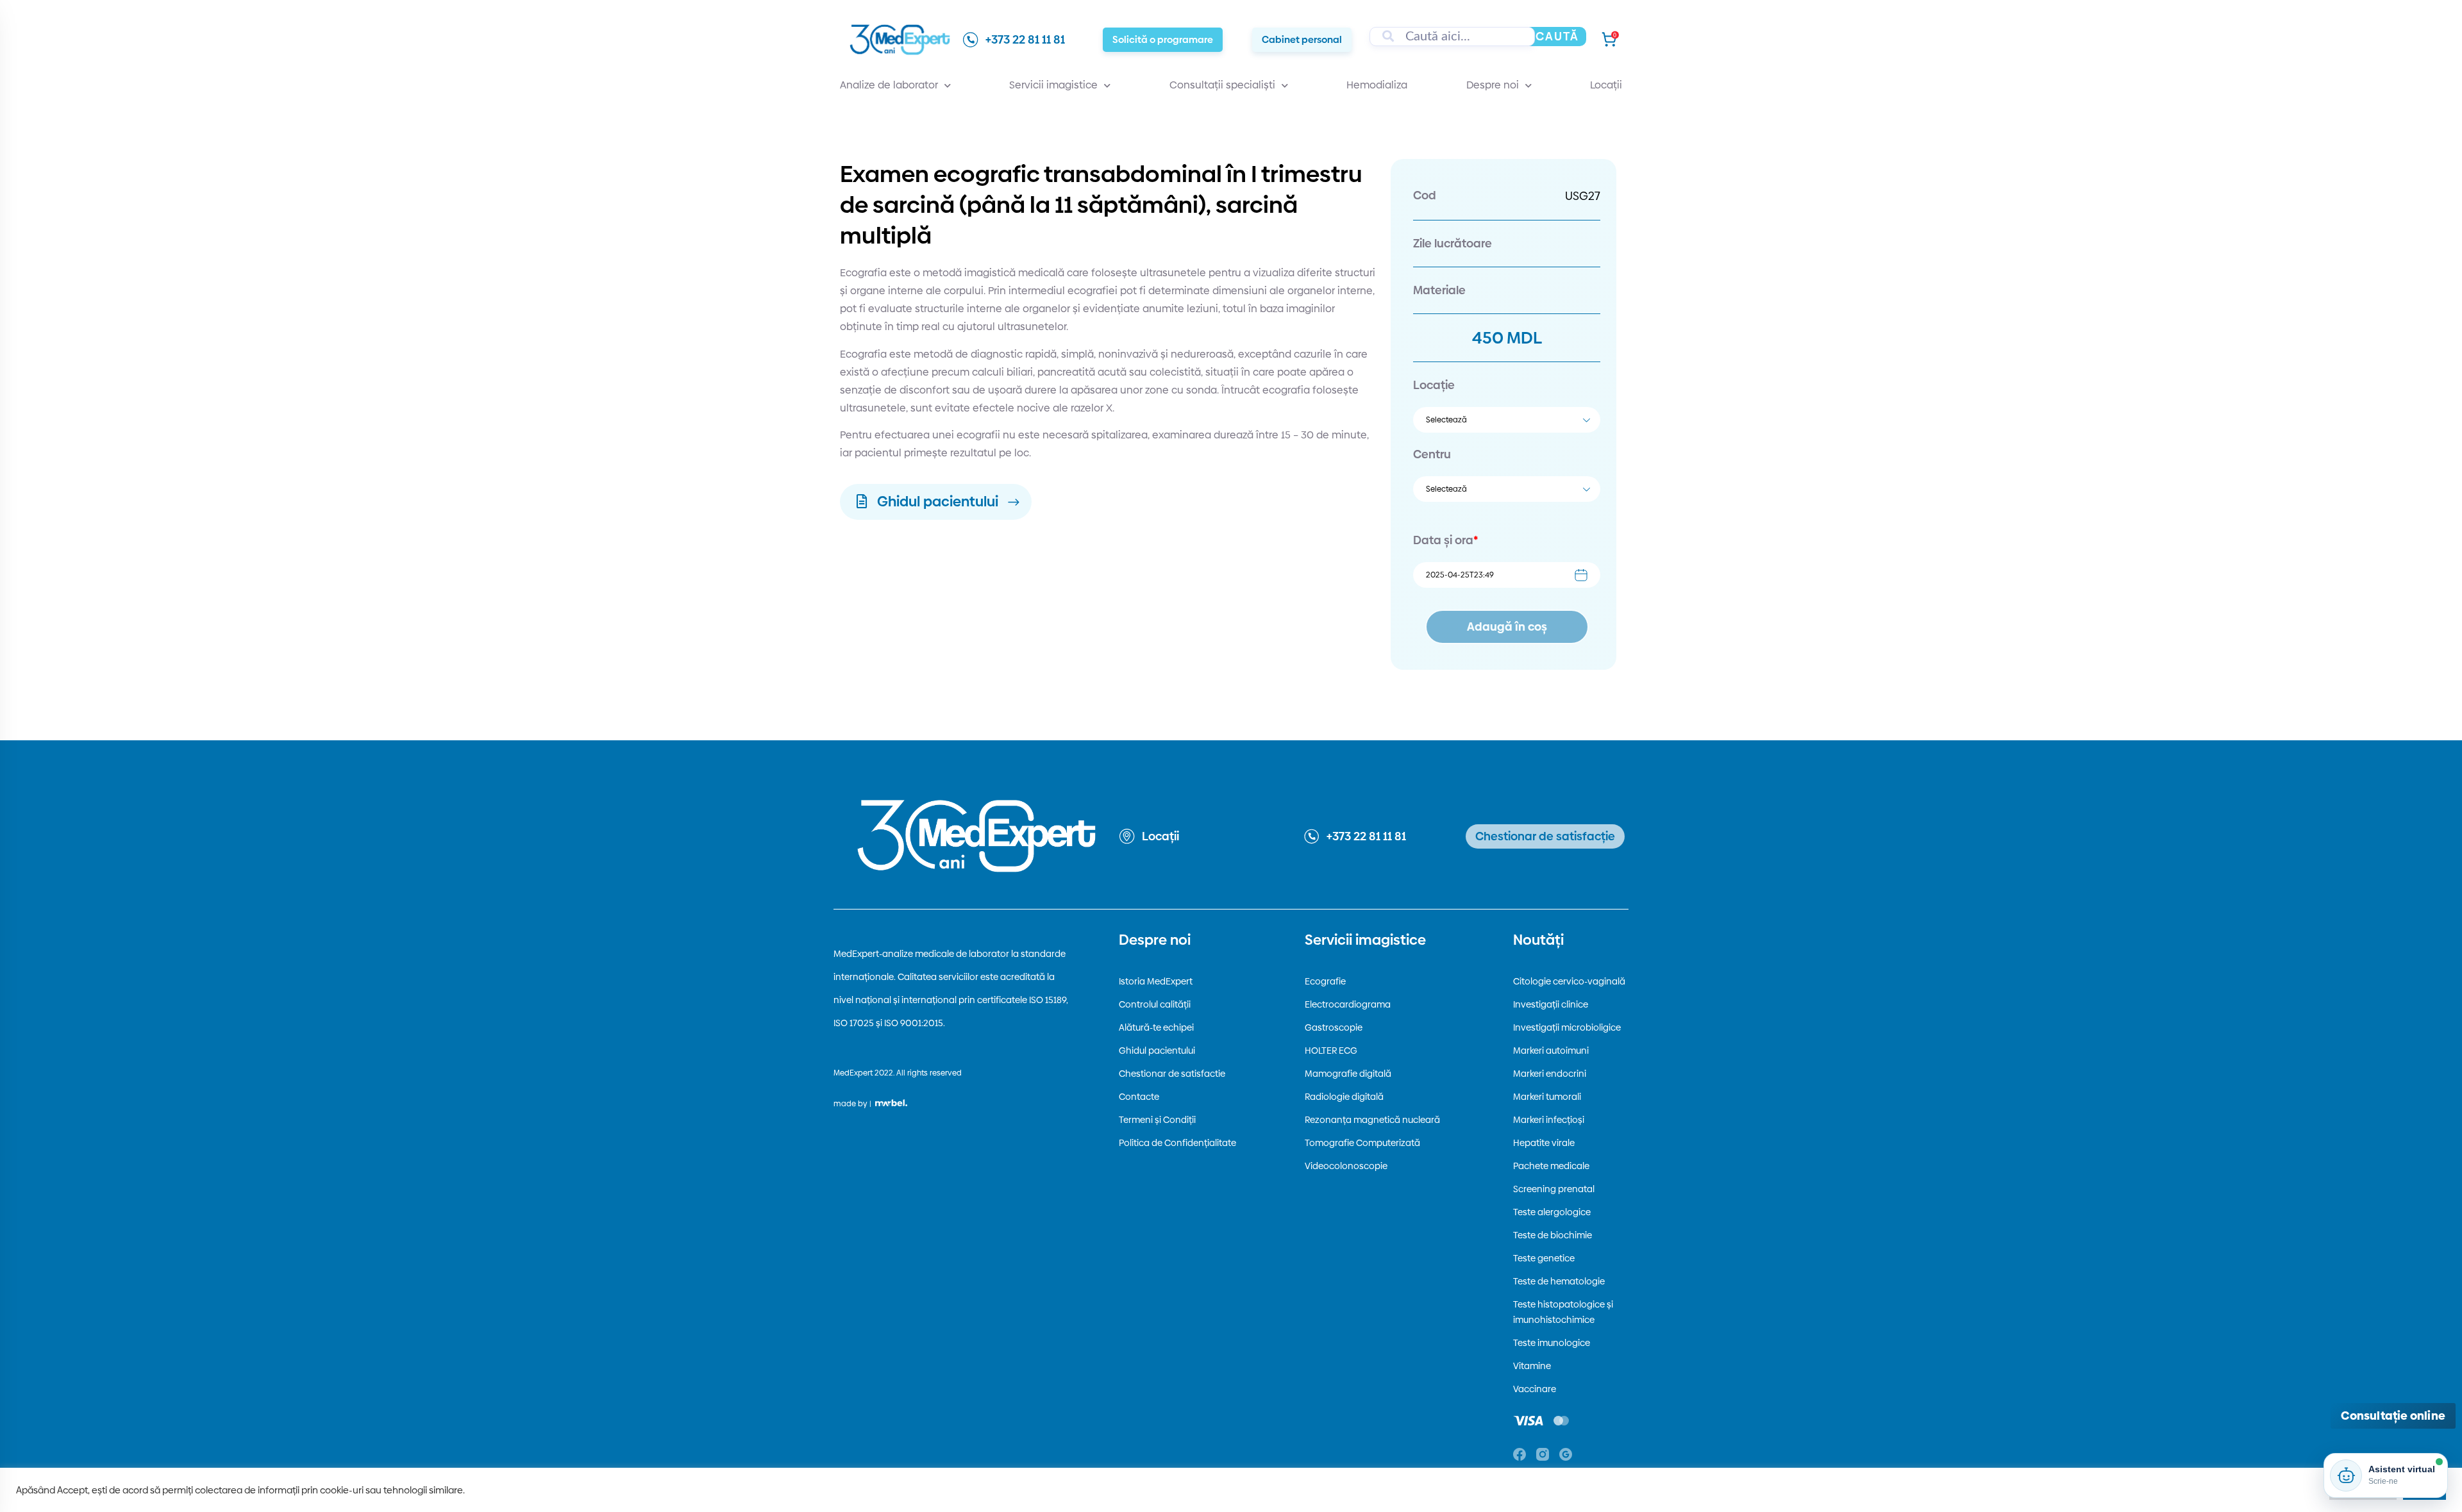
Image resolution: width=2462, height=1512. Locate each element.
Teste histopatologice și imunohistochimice (1563, 1312)
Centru (1432, 454)
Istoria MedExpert (1156, 981)
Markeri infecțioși (1549, 1120)
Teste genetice (1544, 1258)
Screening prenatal (1554, 1189)
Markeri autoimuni (1551, 1051)
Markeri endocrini (1550, 1074)
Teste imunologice (1552, 1343)
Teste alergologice (1552, 1212)
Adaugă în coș (1507, 627)
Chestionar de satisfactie (1172, 1074)
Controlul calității (1155, 1004)
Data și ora (1445, 540)
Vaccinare (1535, 1389)
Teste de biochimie (1553, 1235)
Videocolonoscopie (1346, 1166)
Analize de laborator (889, 85)
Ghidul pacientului (1157, 1051)
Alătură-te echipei (1156, 1027)
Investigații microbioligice (1567, 1027)
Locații (1606, 85)
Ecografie (1325, 981)
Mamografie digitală (1348, 1074)
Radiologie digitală (1344, 1097)
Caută (1557, 36)
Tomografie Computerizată (1362, 1143)
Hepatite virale (1544, 1143)
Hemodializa (1377, 85)
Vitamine (1532, 1366)
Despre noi (1493, 85)
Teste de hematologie (1559, 1281)
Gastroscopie (1334, 1027)
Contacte (1139, 1097)
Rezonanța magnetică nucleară (1372, 1120)
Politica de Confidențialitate (1177, 1143)
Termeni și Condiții (1157, 1120)
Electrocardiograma (1348, 1004)
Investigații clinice (1551, 1004)
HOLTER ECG (1331, 1051)
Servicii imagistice (1053, 85)
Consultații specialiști (1222, 85)
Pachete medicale (1551, 1166)
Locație (1434, 385)
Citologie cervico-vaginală (1569, 981)
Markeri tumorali (1547, 1097)
